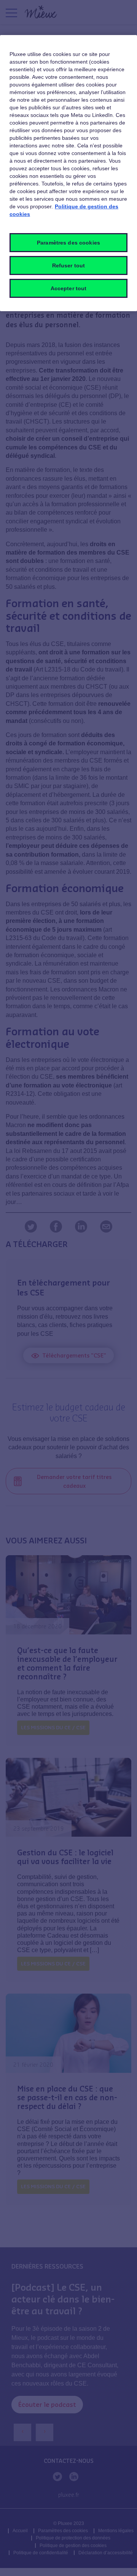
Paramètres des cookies (68, 243)
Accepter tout (69, 288)
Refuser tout (69, 265)
